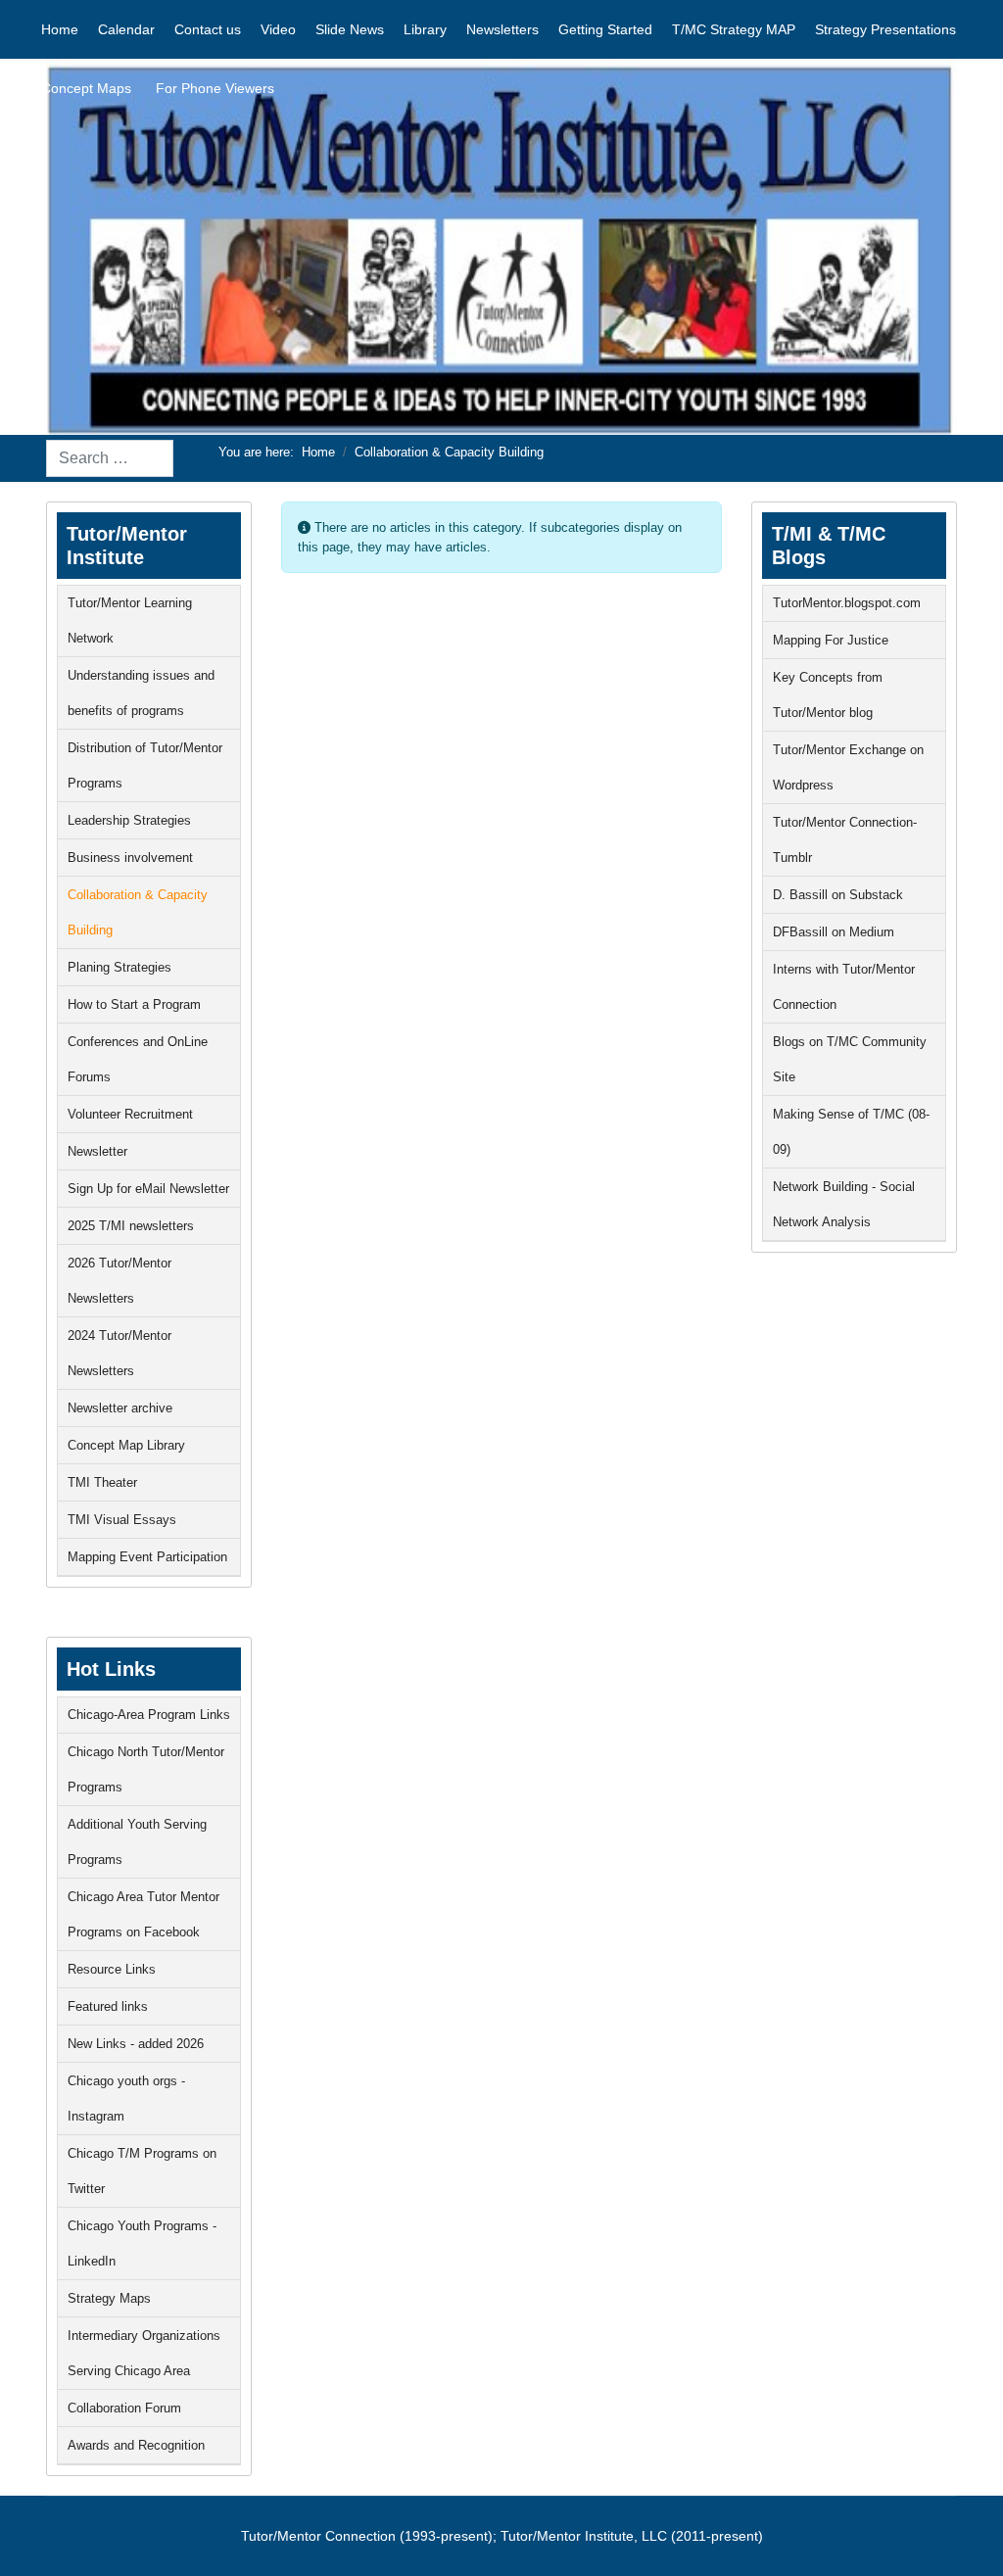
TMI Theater (102, 1482)
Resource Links (112, 1969)
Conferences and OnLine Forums (138, 1059)
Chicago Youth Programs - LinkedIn (142, 2243)
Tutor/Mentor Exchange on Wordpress (848, 767)
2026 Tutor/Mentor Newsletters (119, 1281)
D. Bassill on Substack (838, 895)
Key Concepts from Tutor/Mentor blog (828, 695)
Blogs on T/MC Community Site (850, 1059)
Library (425, 29)
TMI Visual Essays (122, 1520)
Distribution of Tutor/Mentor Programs (145, 765)
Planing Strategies (119, 967)
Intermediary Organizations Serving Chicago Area (144, 2353)
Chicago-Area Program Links (149, 1715)
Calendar (126, 29)
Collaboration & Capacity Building (138, 912)
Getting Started (605, 29)
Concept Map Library (126, 1445)
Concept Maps (86, 88)
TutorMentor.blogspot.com (847, 603)
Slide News (350, 29)
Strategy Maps (109, 2298)
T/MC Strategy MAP (734, 29)
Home (60, 29)
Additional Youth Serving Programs (137, 1842)
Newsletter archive (120, 1408)
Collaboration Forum (124, 2408)
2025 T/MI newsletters (131, 1226)
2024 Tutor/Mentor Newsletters (119, 1353)
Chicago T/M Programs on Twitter (142, 2171)
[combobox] (110, 458)
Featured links (108, 2006)
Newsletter (97, 1151)
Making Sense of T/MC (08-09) (851, 1132)
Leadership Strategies (129, 820)
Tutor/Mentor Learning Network (130, 620)
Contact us (208, 29)
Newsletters (502, 29)
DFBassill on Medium (834, 932)
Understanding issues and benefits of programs (141, 693)
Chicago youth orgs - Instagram (126, 2099)
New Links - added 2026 (136, 2044)
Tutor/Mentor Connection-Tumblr (845, 840)
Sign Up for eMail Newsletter (148, 1189)
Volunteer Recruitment (130, 1114)
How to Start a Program (134, 1004)
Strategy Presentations (885, 29)
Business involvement (130, 858)
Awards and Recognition (136, 2445)
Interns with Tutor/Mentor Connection (844, 987)
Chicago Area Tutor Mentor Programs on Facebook (143, 1914)
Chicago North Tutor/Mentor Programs (146, 1769)
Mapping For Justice (831, 640)
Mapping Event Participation (147, 1557)
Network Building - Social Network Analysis (844, 1204)
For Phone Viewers (215, 88)
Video (278, 29)
